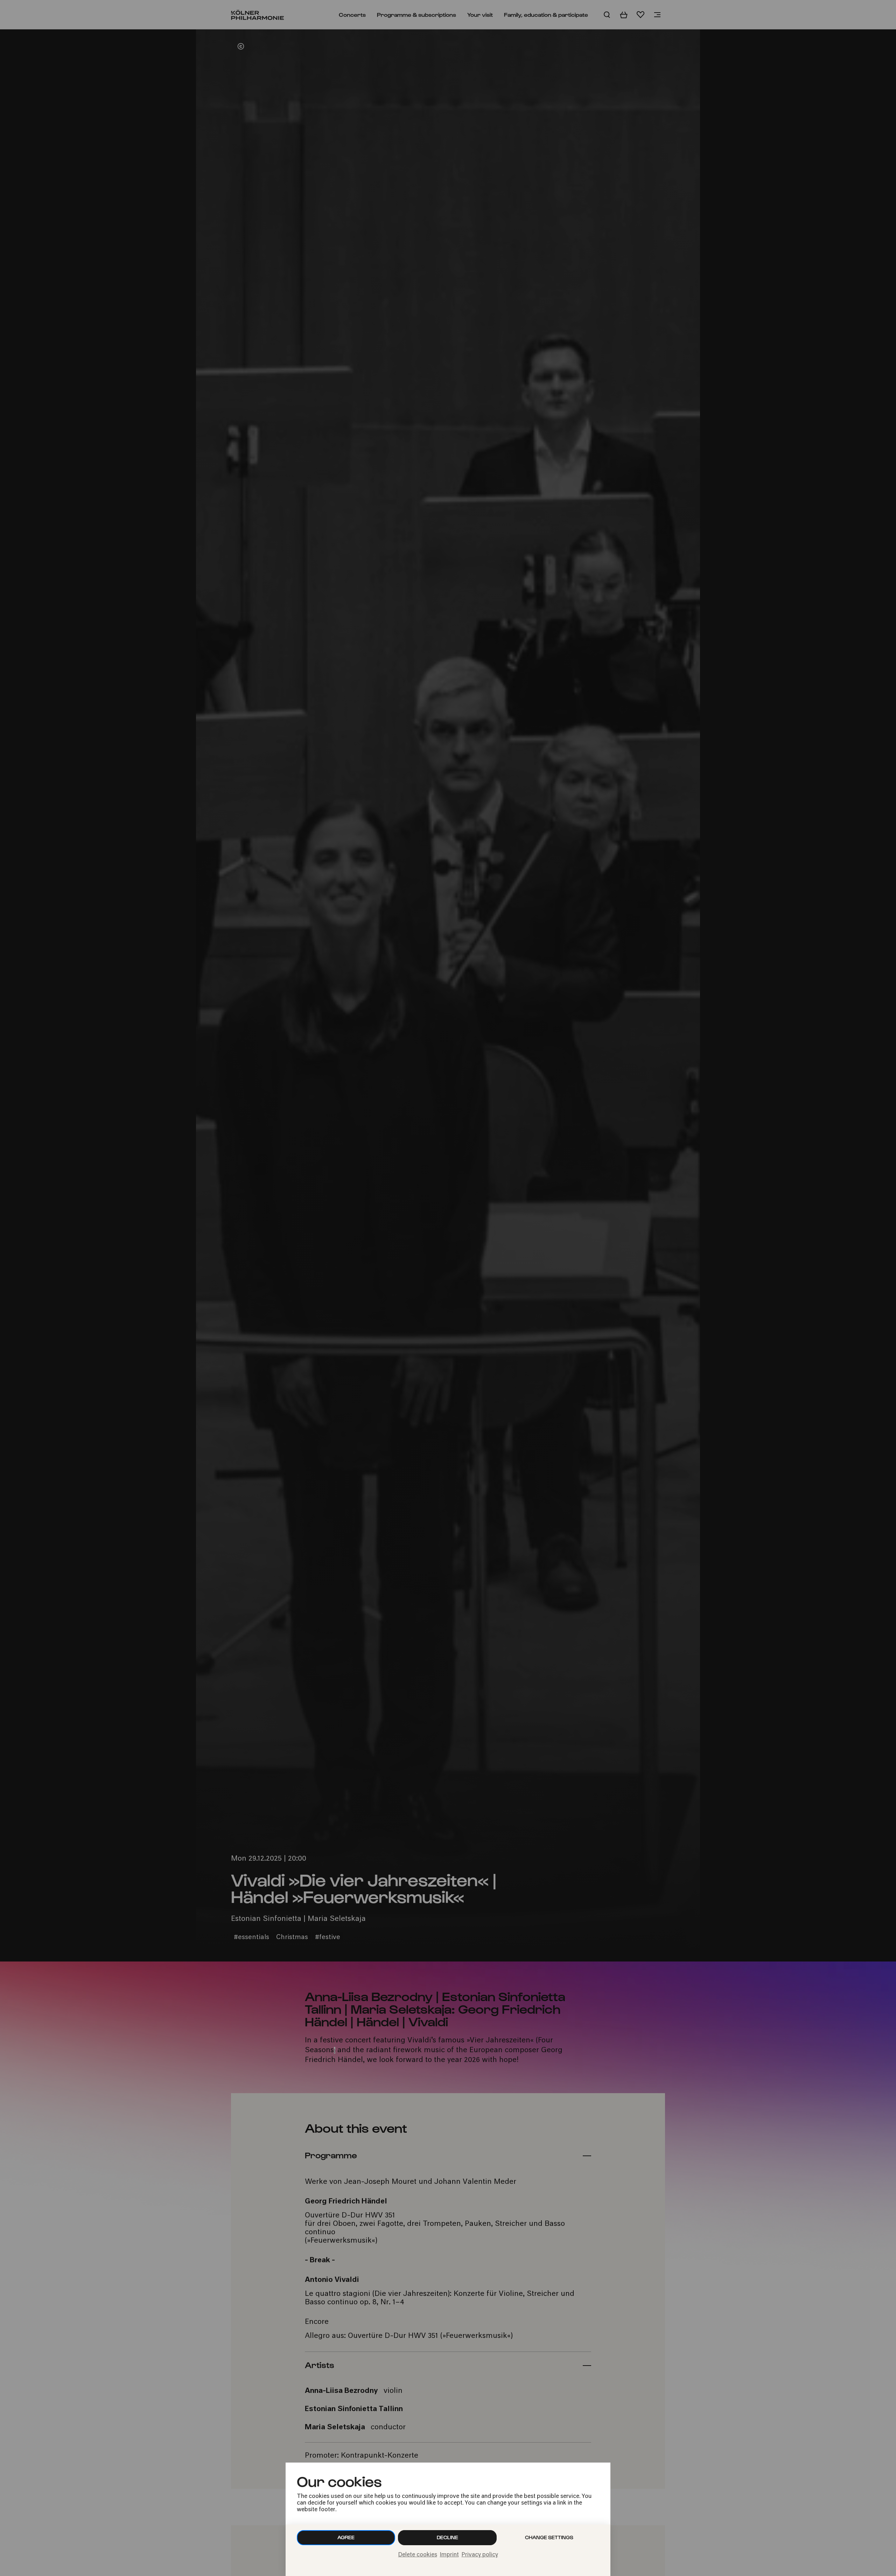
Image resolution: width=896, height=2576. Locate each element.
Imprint (449, 2555)
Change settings (549, 2537)
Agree (346, 2537)
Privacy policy (480, 2555)
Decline (447, 2537)
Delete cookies (418, 2555)
